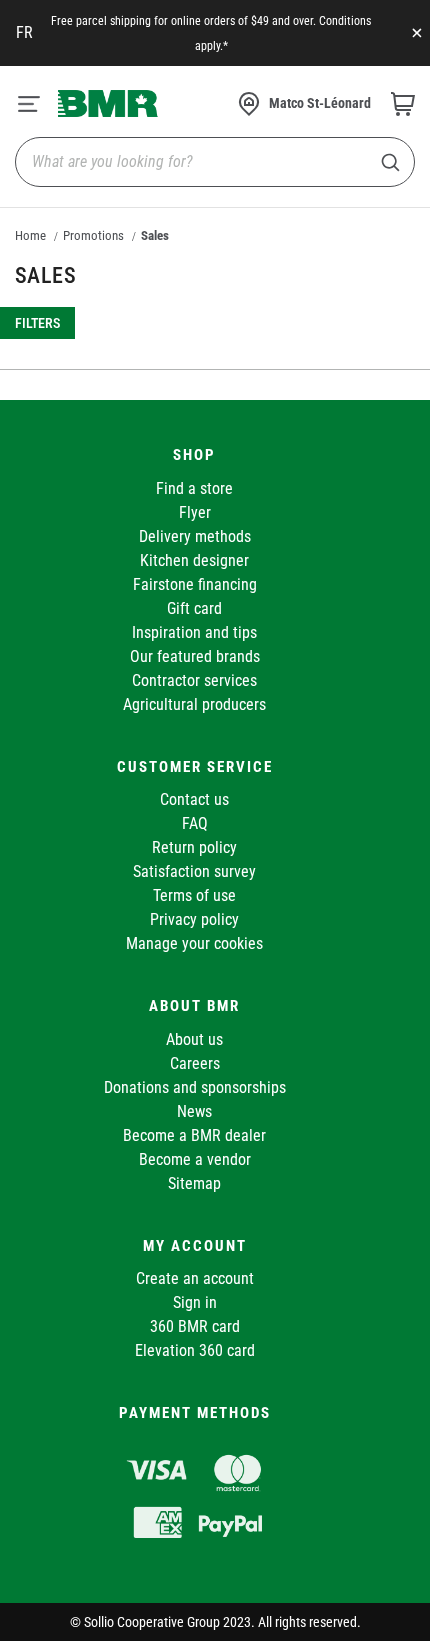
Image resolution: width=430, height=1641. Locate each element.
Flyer (195, 512)
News (194, 1111)
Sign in (195, 1302)
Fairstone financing (195, 584)
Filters (37, 323)
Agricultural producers (194, 704)
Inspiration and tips (194, 632)
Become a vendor (195, 1159)
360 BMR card (195, 1326)
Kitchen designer (194, 560)
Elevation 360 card (195, 1350)
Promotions (93, 235)
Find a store (194, 488)
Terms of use (194, 895)
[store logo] (108, 103)
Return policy (194, 847)
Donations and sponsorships (195, 1087)
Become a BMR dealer (194, 1135)
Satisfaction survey (194, 871)
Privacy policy (194, 919)
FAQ (195, 823)
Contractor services (194, 680)
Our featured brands (195, 656)
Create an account (195, 1278)
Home (30, 235)
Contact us (194, 799)
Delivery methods (195, 536)
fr (24, 32)
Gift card (194, 608)
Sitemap (194, 1183)
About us (194, 1039)
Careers (195, 1063)
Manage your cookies (194, 943)
